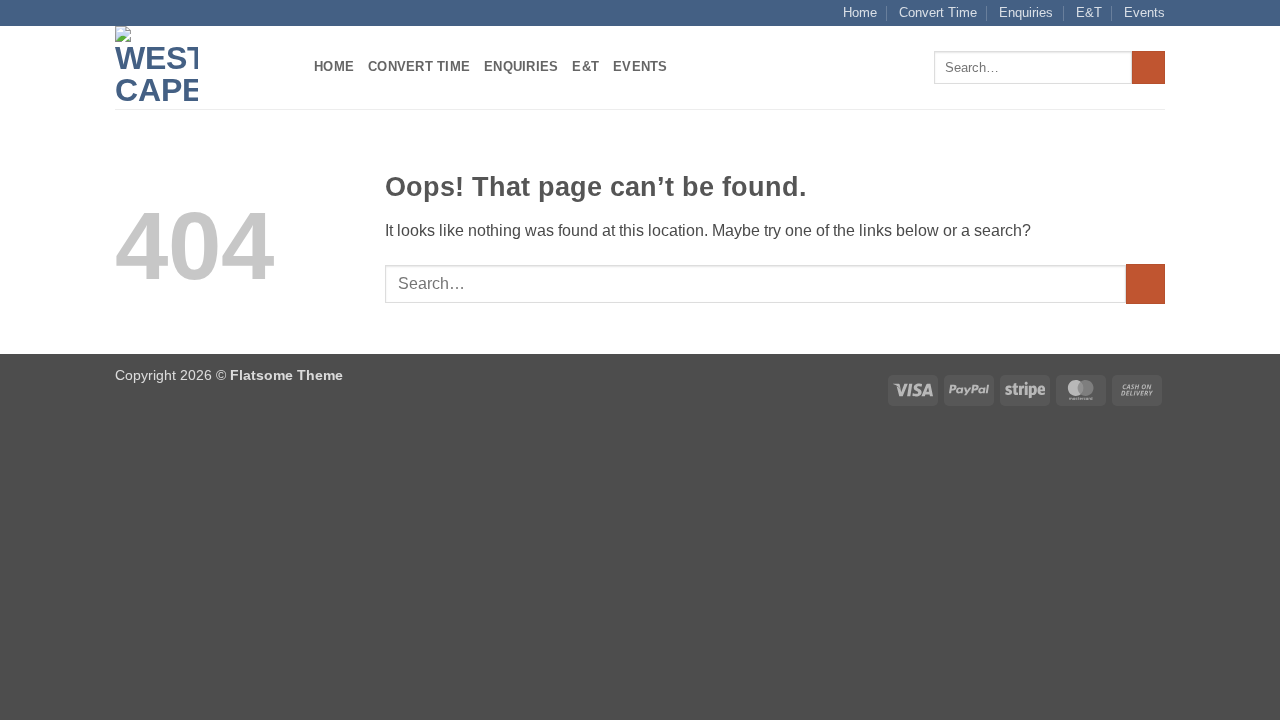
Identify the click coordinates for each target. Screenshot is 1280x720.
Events (1144, 12)
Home (860, 12)
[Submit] (1148, 68)
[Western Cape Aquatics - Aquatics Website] (199, 67)
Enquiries (1026, 12)
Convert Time (938, 12)
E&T (1089, 12)
